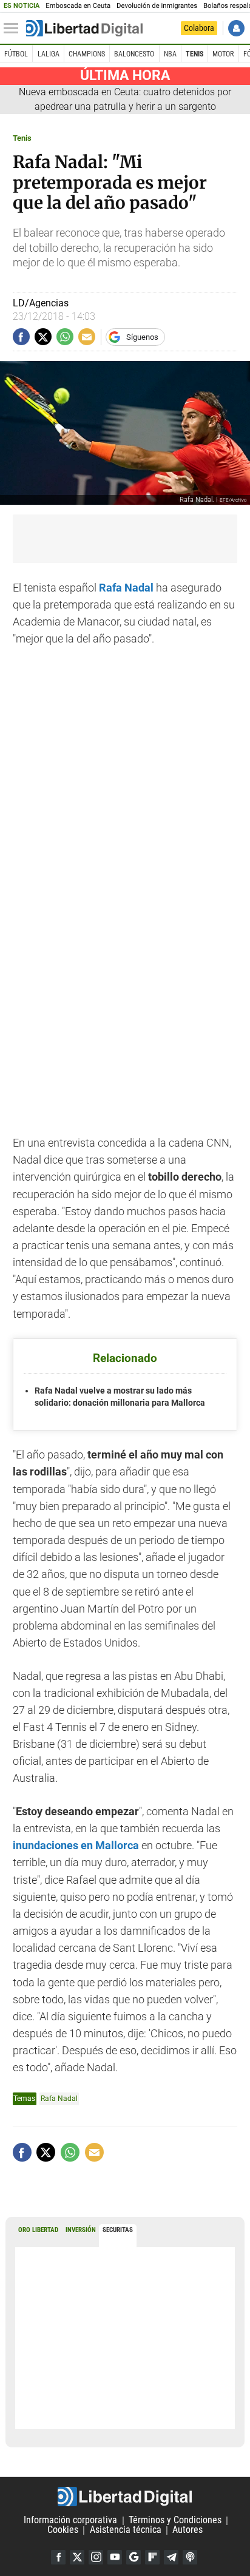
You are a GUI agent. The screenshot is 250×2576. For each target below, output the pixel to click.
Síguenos (142, 337)
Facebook (58, 2557)
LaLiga (49, 54)
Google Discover (133, 2557)
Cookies (63, 2530)
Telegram (171, 2557)
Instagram (96, 2557)
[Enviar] (65, 337)
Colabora (199, 28)
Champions (87, 54)
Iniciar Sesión (236, 28)
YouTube (115, 2557)
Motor (223, 54)
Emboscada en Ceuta (78, 6)
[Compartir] (21, 337)
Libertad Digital (125, 2497)
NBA (170, 54)
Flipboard (152, 2557)
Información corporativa (70, 2520)
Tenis (194, 54)
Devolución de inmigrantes (157, 6)
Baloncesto (134, 54)
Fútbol (16, 54)
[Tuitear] (43, 337)
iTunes (190, 2557)
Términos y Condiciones (175, 2520)
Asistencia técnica (126, 2530)
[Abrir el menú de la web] (14, 29)
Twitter (77, 2557)
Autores (187, 2530)
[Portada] (84, 29)
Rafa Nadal (126, 588)
